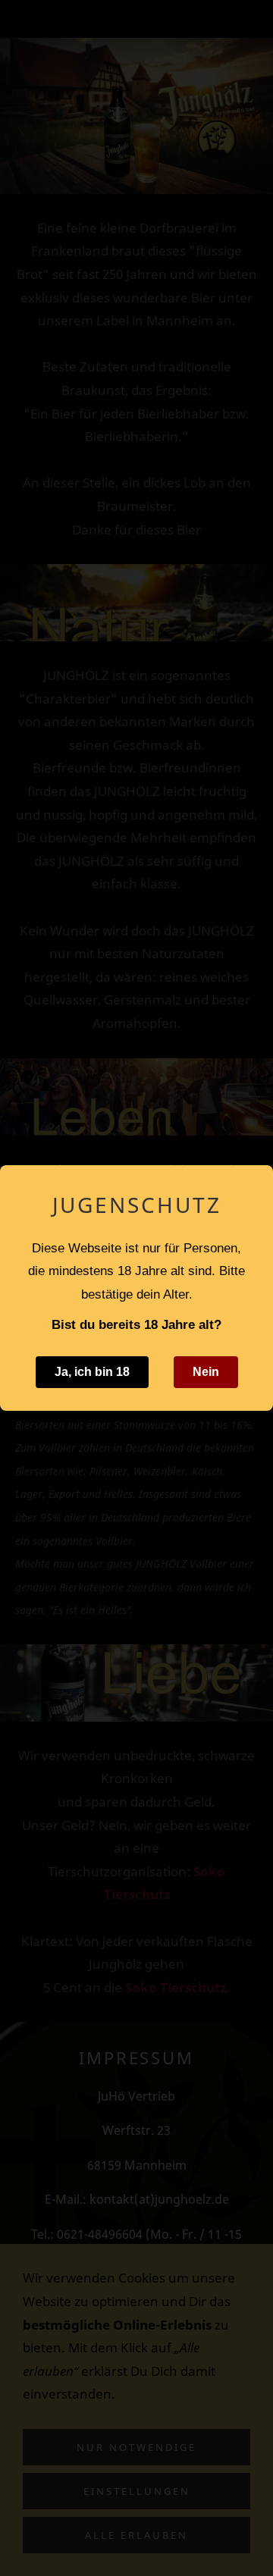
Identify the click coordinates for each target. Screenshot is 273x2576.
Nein (206, 1372)
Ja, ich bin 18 (92, 1372)
